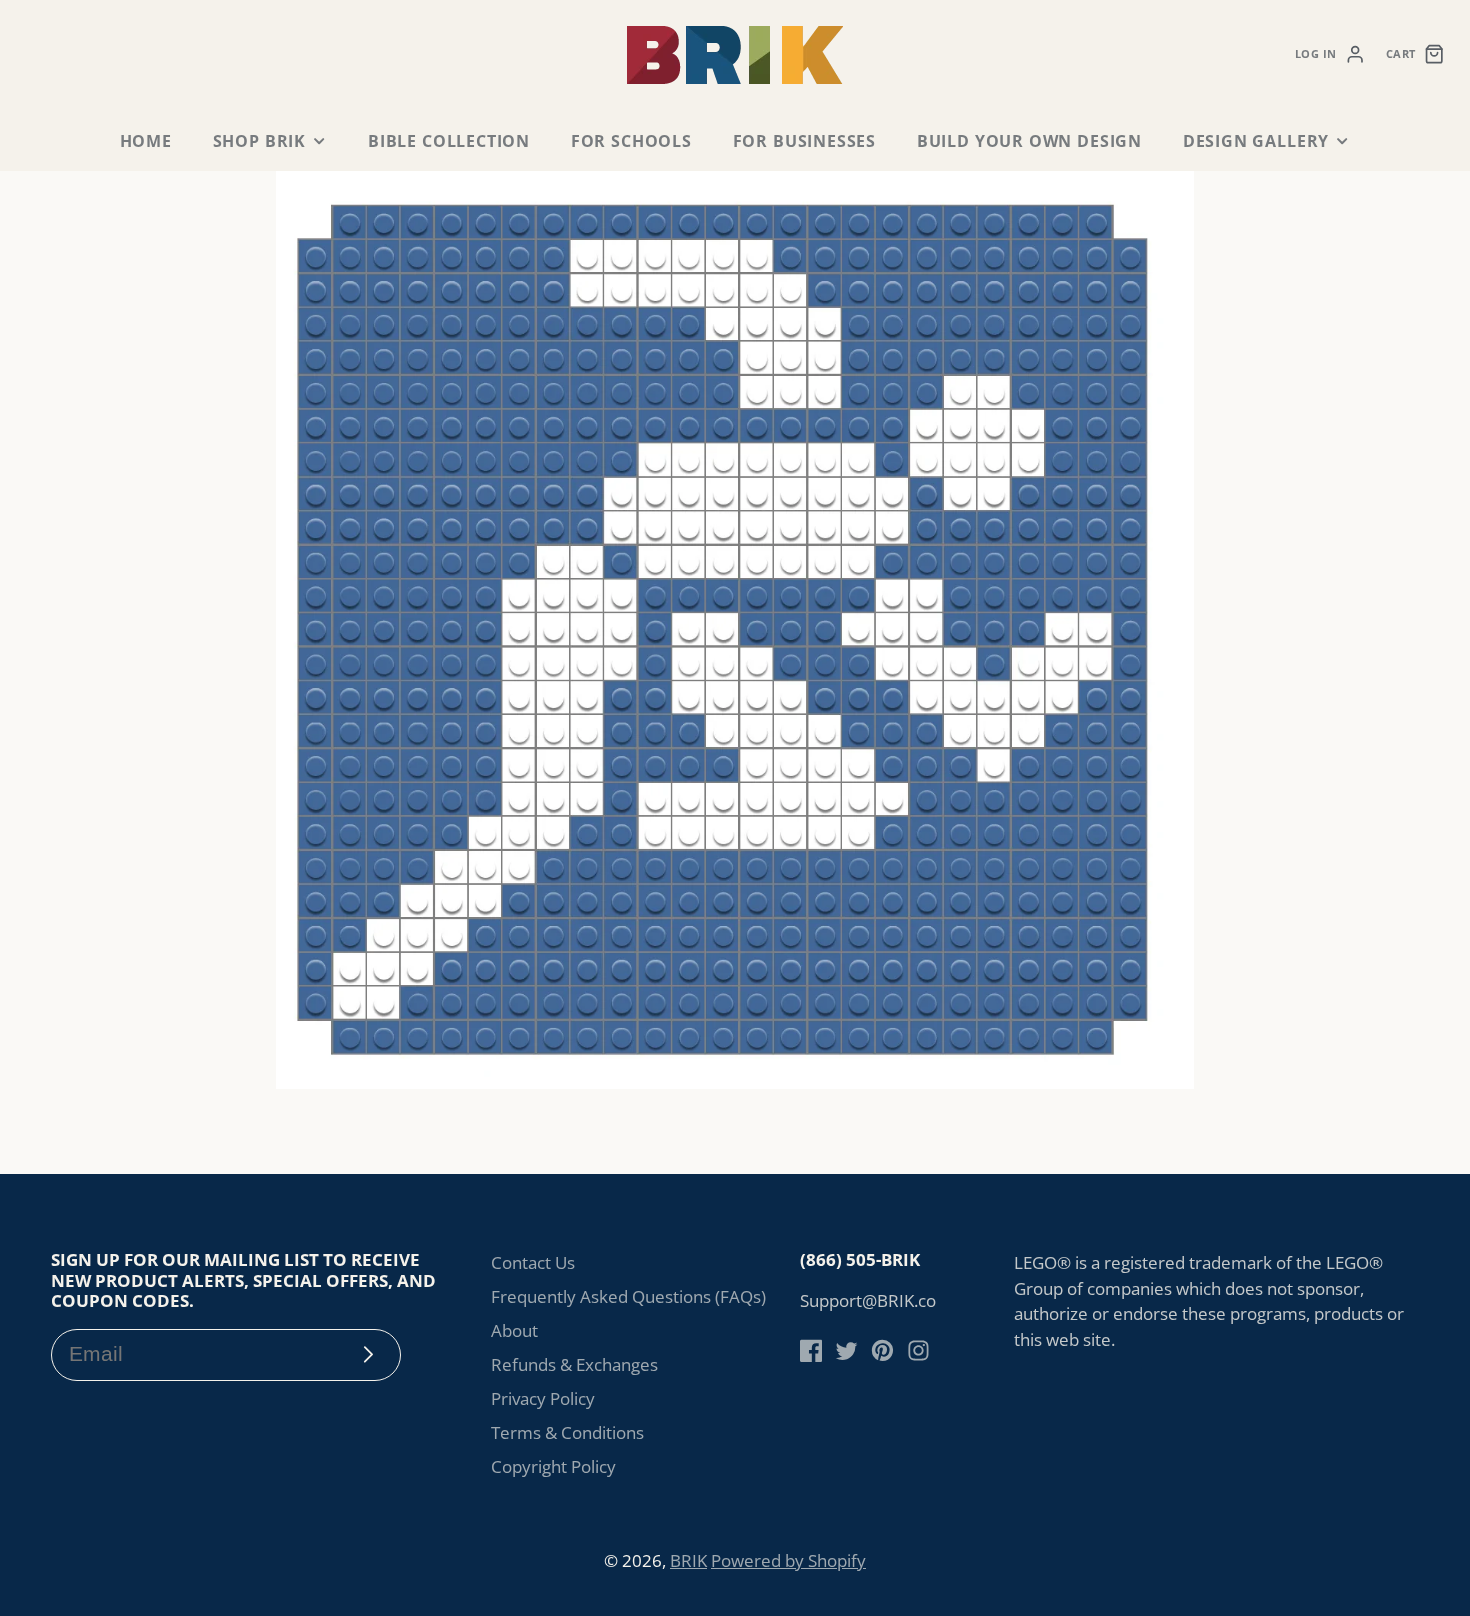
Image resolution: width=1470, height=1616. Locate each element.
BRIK (688, 1560)
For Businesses (804, 141)
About (514, 1330)
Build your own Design (1029, 141)
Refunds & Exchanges (574, 1364)
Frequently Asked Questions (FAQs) (628, 1296)
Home (146, 141)
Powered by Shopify (788, 1560)
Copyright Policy (553, 1466)
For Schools (631, 141)
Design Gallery (1256, 141)
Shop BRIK (259, 141)
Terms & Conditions (567, 1432)
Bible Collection (449, 141)
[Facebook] (811, 1350)
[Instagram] (918, 1350)
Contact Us (533, 1262)
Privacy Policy (543, 1398)
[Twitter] (846, 1350)
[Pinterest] (882, 1350)
